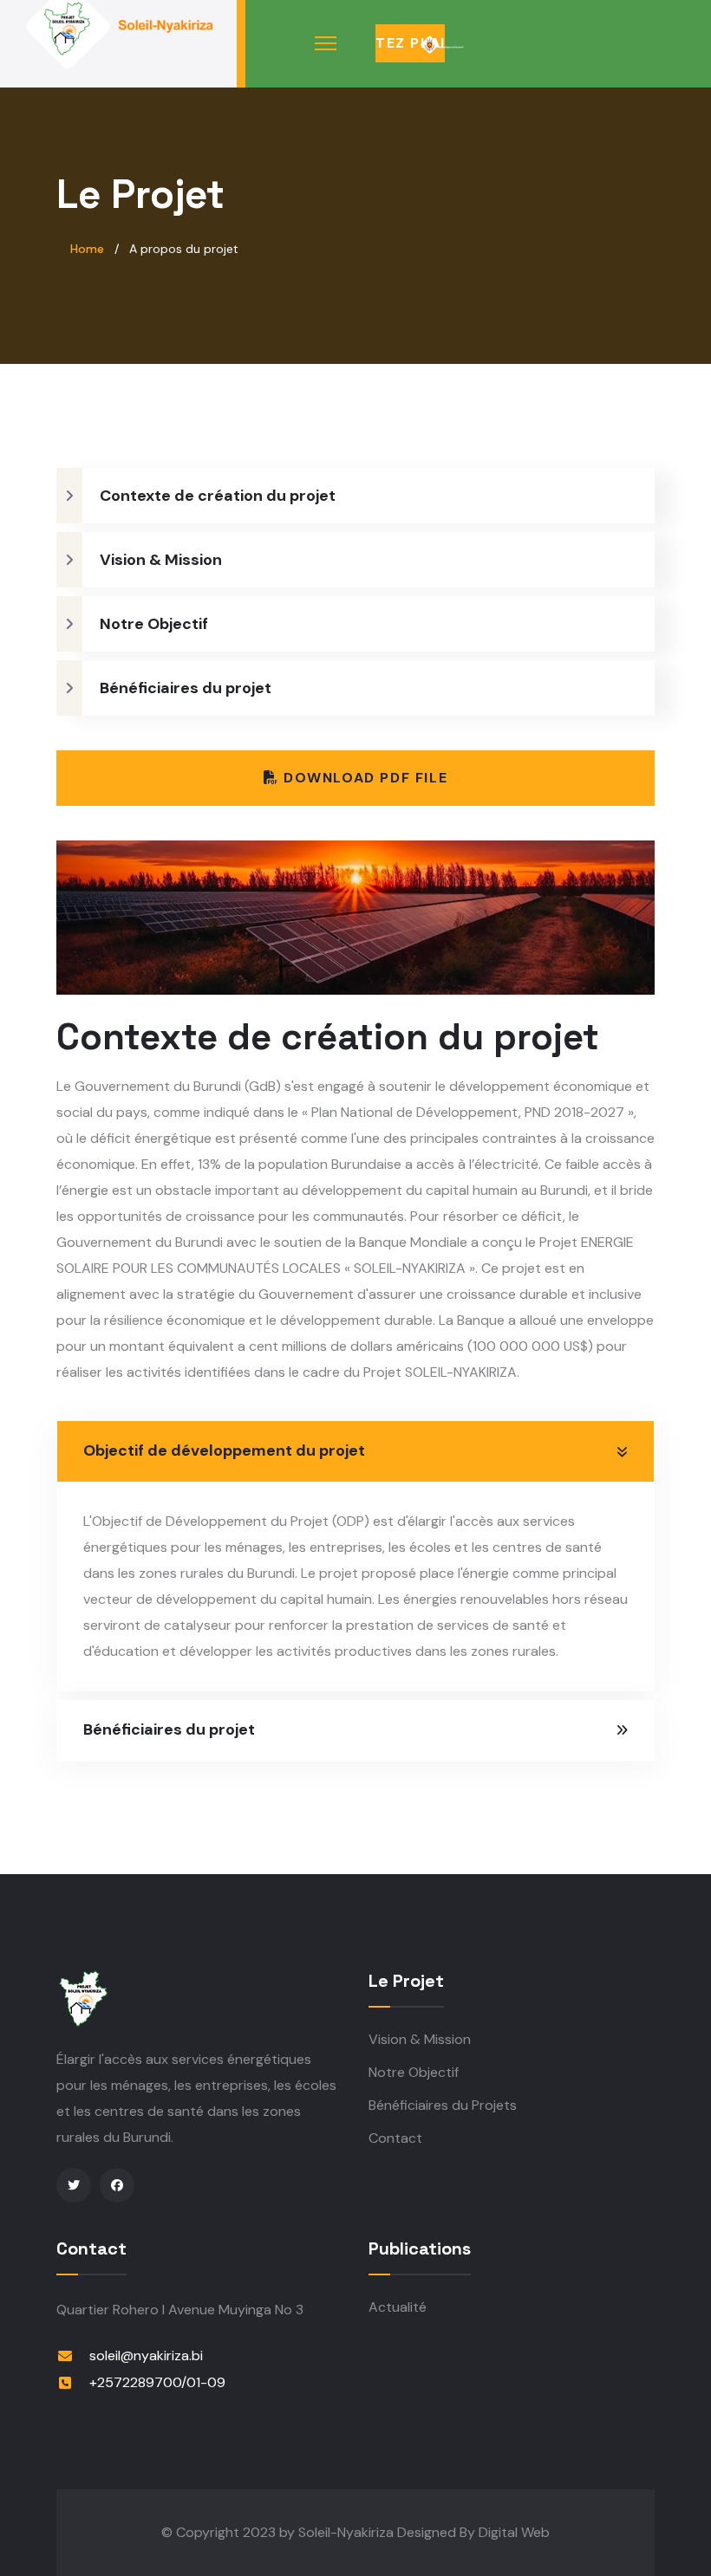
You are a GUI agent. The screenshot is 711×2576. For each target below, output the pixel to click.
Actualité (398, 2307)
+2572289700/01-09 (157, 2382)
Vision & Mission (161, 560)
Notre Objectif (154, 624)
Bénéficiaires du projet (186, 688)
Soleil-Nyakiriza (346, 2532)
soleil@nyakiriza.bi (146, 2355)
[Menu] (326, 43)
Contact (395, 2138)
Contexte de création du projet (218, 496)
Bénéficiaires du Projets (443, 2105)
